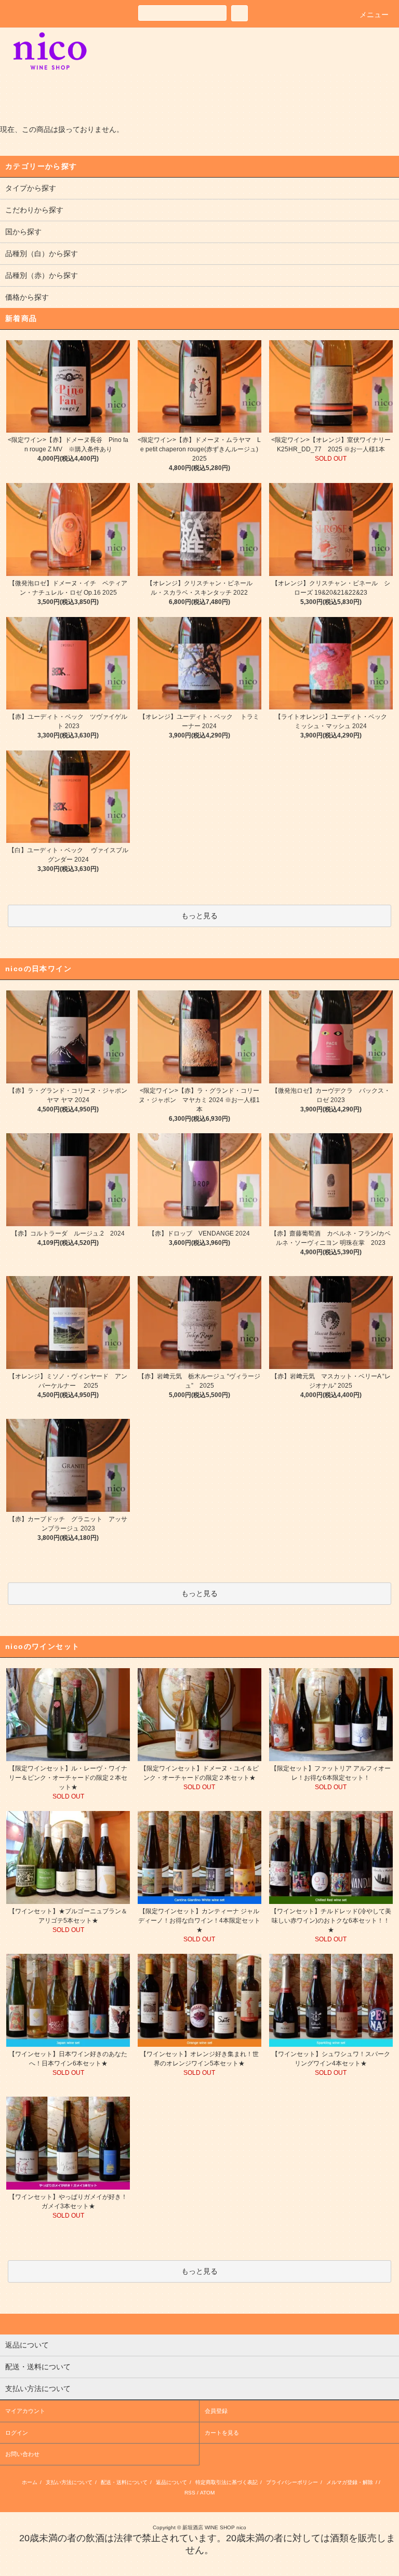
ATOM (207, 2493)
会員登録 (216, 2411)
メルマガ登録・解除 (350, 2482)
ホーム (30, 2482)
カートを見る (222, 2433)
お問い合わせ (22, 2454)
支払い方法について (69, 2482)
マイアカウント (25, 2411)
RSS (190, 2493)
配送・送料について (124, 2482)
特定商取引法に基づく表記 (227, 2482)
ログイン (17, 2433)
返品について (171, 2482)
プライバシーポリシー (292, 2482)
